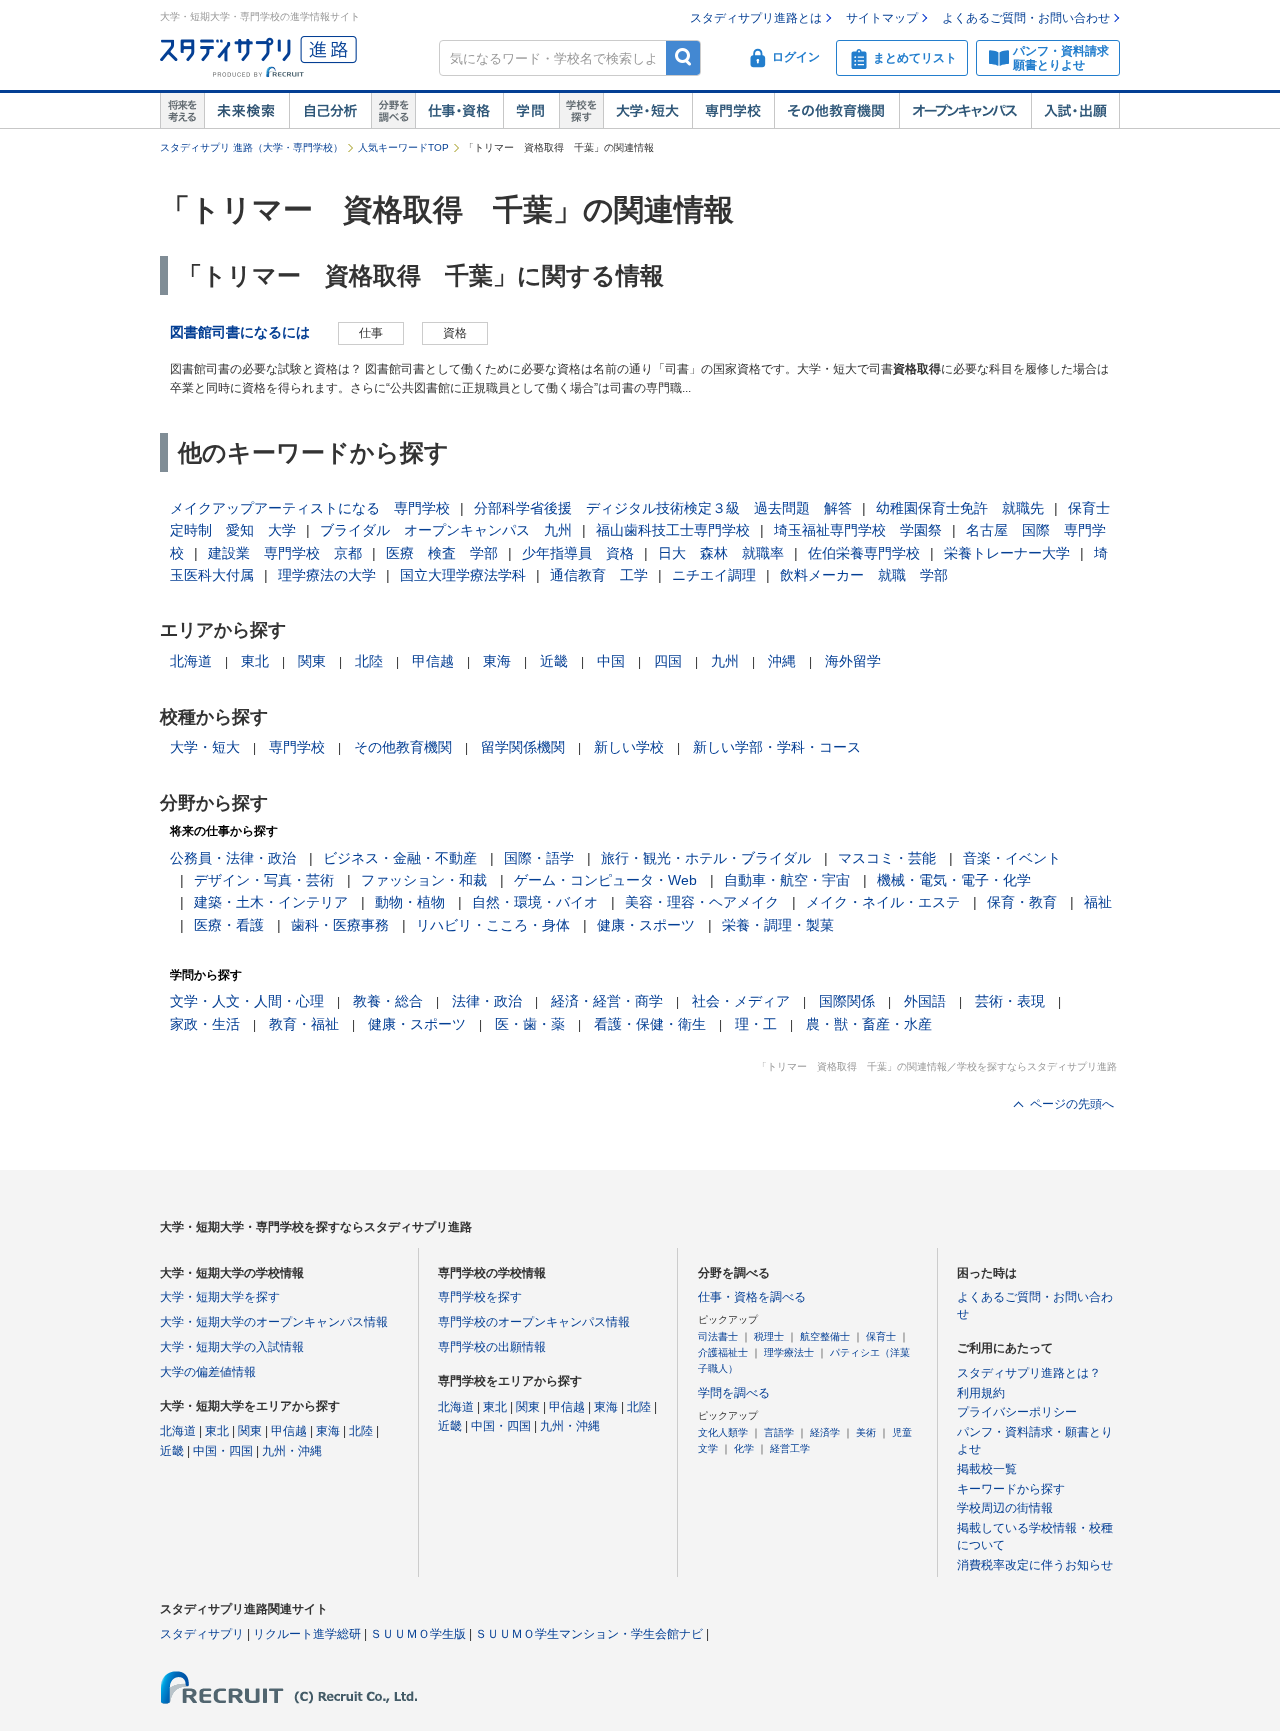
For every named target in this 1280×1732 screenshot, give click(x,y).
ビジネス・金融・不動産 (400, 858)
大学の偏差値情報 (208, 1372)
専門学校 (733, 111)
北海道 (191, 661)
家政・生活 (205, 1024)
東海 (497, 661)
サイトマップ (882, 18)
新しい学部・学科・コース (777, 747)
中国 (611, 661)
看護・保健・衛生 (650, 1024)
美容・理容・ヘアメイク (702, 902)
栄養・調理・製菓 (778, 925)
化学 (744, 1448)
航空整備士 (825, 1336)
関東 (312, 661)
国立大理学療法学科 (463, 575)
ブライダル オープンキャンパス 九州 (446, 530)
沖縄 (782, 661)
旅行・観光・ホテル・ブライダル (706, 858)
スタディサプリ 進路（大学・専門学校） (251, 147)
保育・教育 (1022, 902)
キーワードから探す (1011, 1489)
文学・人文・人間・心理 (247, 1001)
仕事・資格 (459, 111)
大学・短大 (647, 111)
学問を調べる (734, 1393)
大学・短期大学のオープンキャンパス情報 (274, 1322)
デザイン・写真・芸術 (264, 880)
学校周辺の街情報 (1005, 1508)
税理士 (769, 1336)
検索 (683, 57)
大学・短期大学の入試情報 (232, 1347)
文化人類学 (723, 1432)
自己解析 (330, 111)
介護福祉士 (723, 1352)
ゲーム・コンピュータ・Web (605, 880)
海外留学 (853, 661)
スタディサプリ (202, 1634)
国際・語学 (539, 858)
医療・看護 (229, 925)
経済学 (825, 1432)
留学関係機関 (523, 747)
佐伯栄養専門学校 (864, 553)
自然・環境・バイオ (535, 902)
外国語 (925, 1001)
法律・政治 (487, 1001)
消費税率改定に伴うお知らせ (1035, 1565)
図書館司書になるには (240, 332)
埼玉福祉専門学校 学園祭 (858, 530)
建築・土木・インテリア (271, 902)
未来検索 (246, 111)
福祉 (1098, 902)
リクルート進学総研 (307, 1634)
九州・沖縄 (292, 1451)
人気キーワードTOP (403, 147)
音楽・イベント (1012, 858)
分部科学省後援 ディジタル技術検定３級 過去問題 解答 (663, 508)
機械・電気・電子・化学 (954, 880)
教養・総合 (388, 1001)
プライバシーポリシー (1017, 1412)
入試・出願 (1075, 111)
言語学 (779, 1432)
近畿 (554, 661)
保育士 (881, 1336)
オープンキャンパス (965, 111)
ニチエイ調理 (714, 575)
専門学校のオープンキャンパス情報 (534, 1322)
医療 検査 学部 (442, 553)
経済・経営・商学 (607, 1001)
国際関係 (847, 1001)
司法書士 (718, 1336)
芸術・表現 (1010, 1001)
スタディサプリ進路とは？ (1029, 1373)
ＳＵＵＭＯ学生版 (418, 1634)
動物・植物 (410, 902)
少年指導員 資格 (578, 553)
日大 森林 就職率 (721, 553)
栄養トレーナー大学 (1007, 553)
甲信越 (433, 661)
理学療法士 (789, 1352)
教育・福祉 (304, 1024)
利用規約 (981, 1393)
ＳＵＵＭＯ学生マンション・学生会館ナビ (589, 1634)
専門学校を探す (480, 1297)
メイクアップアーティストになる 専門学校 (310, 508)
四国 (668, 661)
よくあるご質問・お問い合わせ (1026, 18)
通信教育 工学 (599, 575)
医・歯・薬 (530, 1024)
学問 (531, 111)
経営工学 (790, 1448)
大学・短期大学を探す (220, 1297)
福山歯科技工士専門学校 (673, 530)
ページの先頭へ (1072, 1104)
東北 (255, 661)
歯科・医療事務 (340, 925)
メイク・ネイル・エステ (883, 902)
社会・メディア (741, 1001)
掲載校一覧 (987, 1469)
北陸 (369, 661)
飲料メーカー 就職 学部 (864, 575)
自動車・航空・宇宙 (787, 880)
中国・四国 (223, 1451)
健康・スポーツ (646, 925)
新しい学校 (629, 747)
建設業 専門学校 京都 (285, 553)
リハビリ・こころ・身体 (493, 925)
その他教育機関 (836, 111)
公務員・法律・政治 (233, 858)
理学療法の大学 (327, 575)
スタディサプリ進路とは (756, 18)
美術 (866, 1432)
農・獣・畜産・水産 (869, 1024)
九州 (725, 661)
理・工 (756, 1024)
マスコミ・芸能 (887, 858)
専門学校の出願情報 (492, 1347)
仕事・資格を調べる (752, 1297)
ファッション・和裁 (424, 880)
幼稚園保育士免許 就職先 (960, 508)
